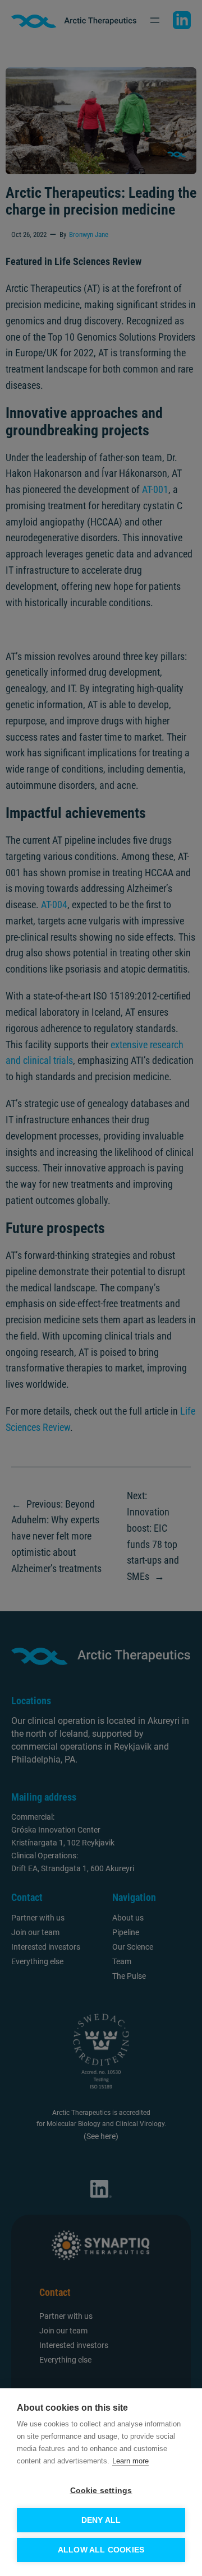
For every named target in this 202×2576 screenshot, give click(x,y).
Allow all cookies (101, 2550)
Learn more (130, 2461)
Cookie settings (101, 2491)
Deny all (101, 2520)
